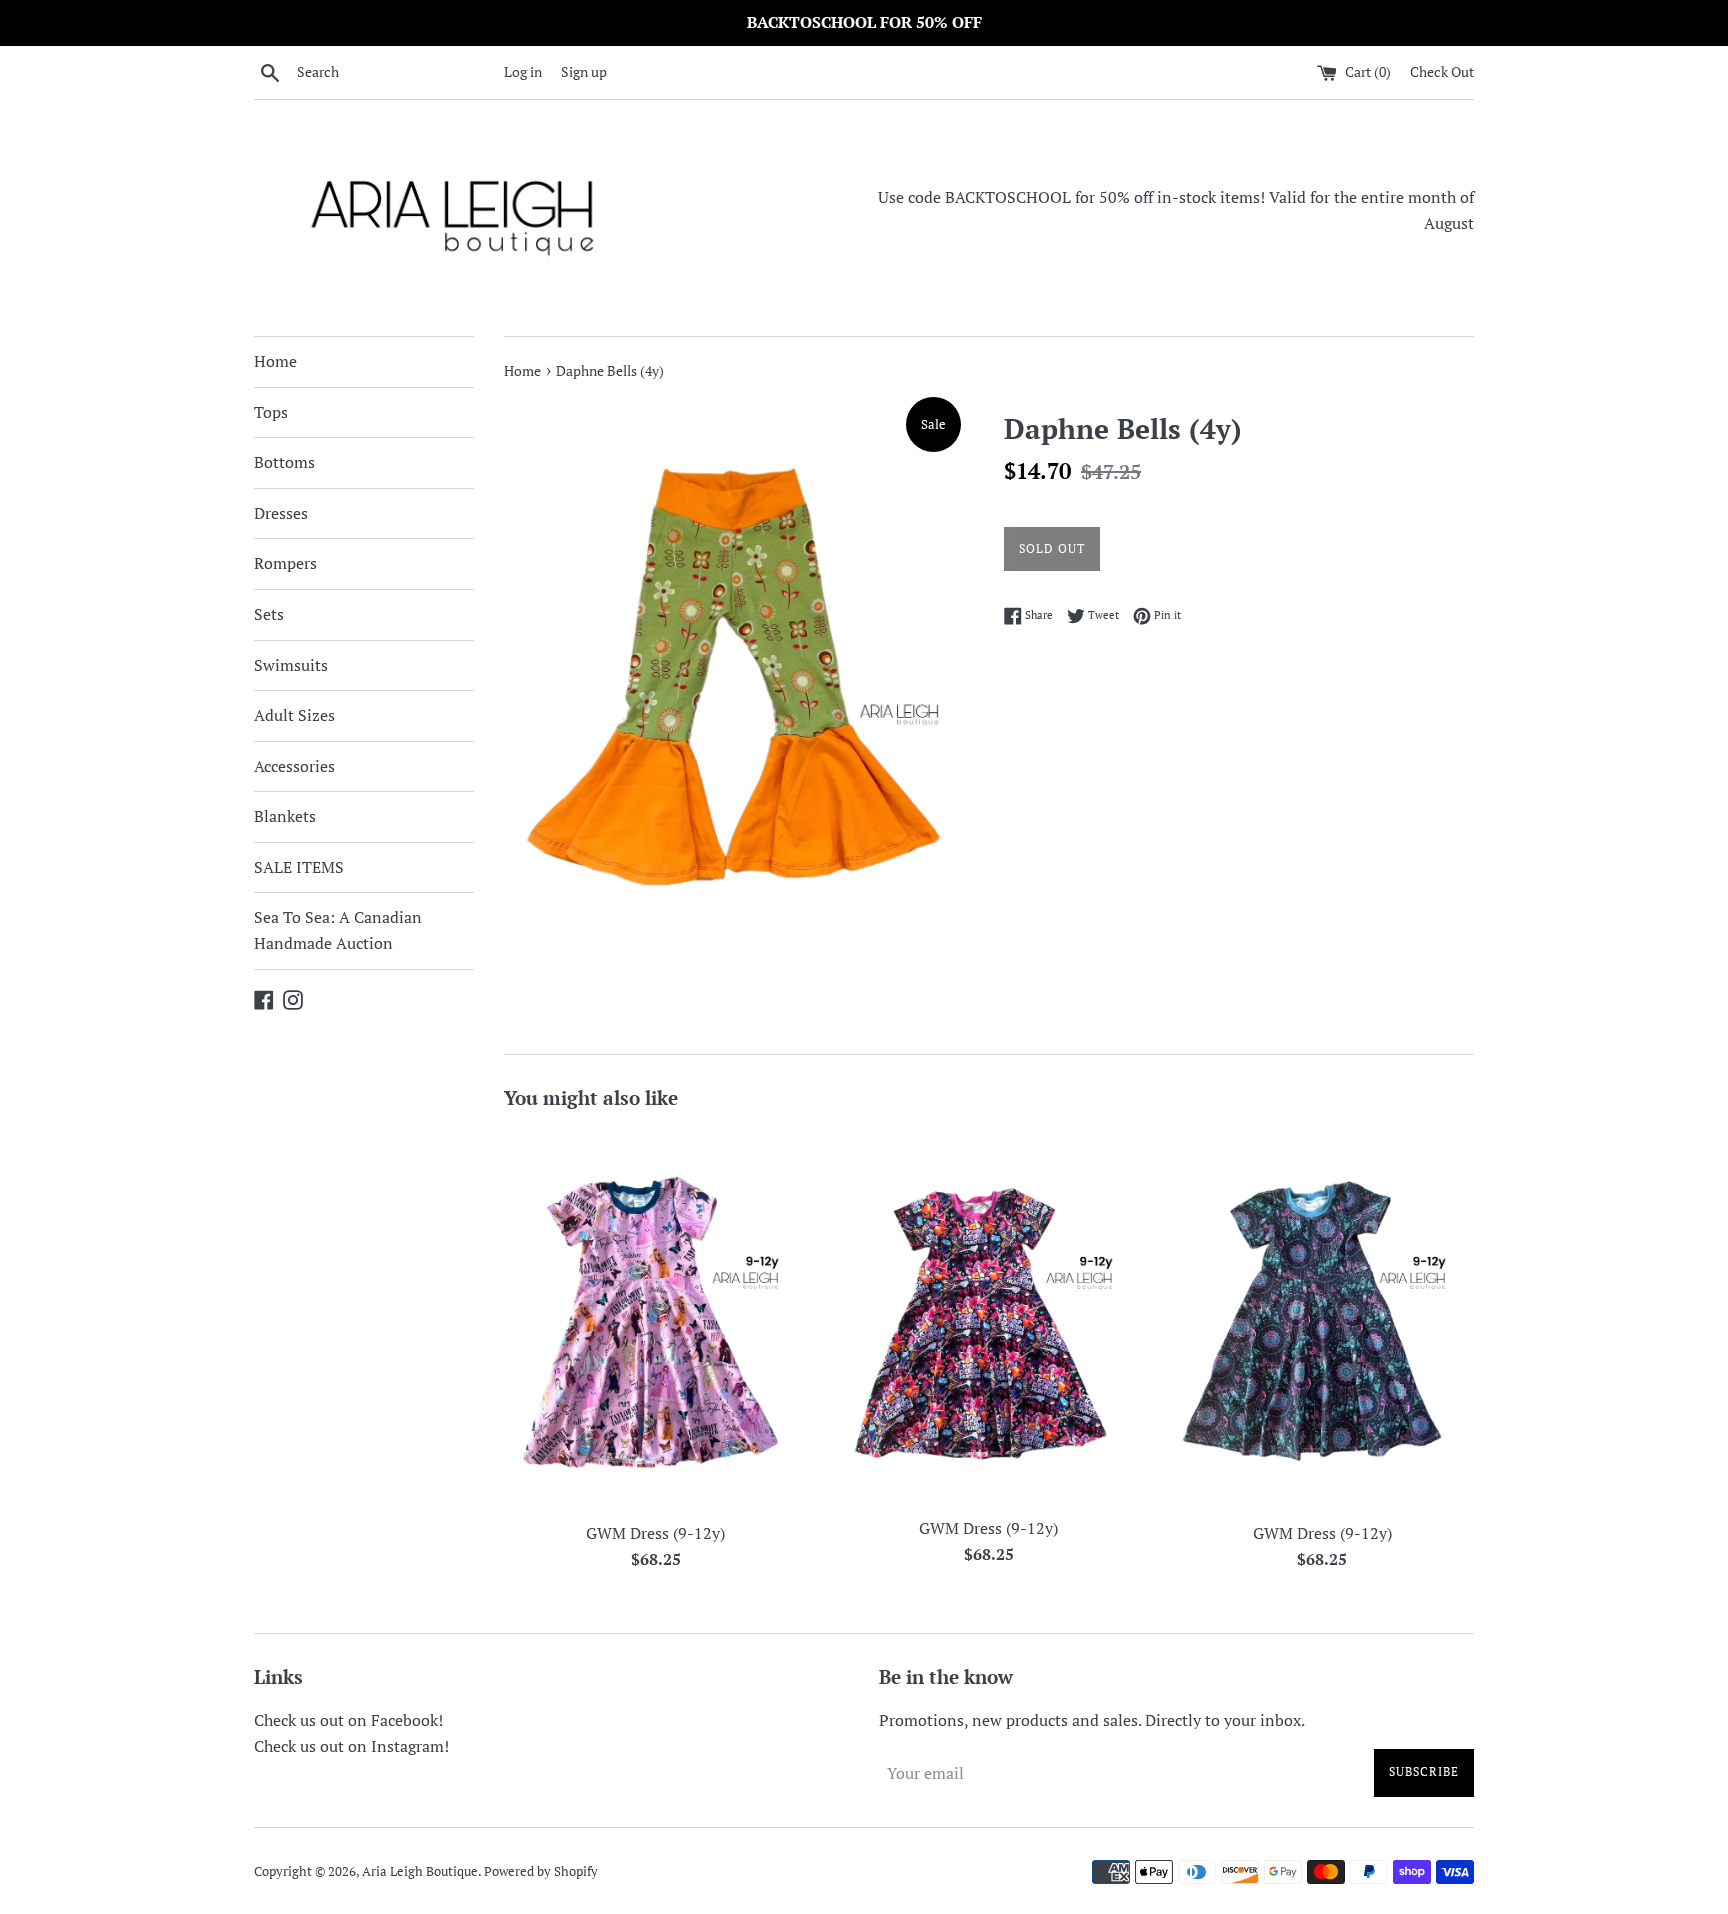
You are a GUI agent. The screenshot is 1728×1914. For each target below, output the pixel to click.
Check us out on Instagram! (351, 1746)
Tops (271, 412)
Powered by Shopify (541, 1871)
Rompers (285, 563)
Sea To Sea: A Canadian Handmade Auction (338, 930)
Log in (523, 71)
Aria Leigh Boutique (420, 1871)
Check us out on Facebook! (348, 1720)
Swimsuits (291, 665)
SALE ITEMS (299, 867)
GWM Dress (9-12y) (655, 1533)
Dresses (281, 513)
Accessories (294, 766)
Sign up (584, 71)
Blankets (285, 816)
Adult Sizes (294, 715)
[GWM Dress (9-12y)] (655, 1320)
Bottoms (284, 462)
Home (275, 361)
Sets (269, 614)
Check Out (1442, 71)
